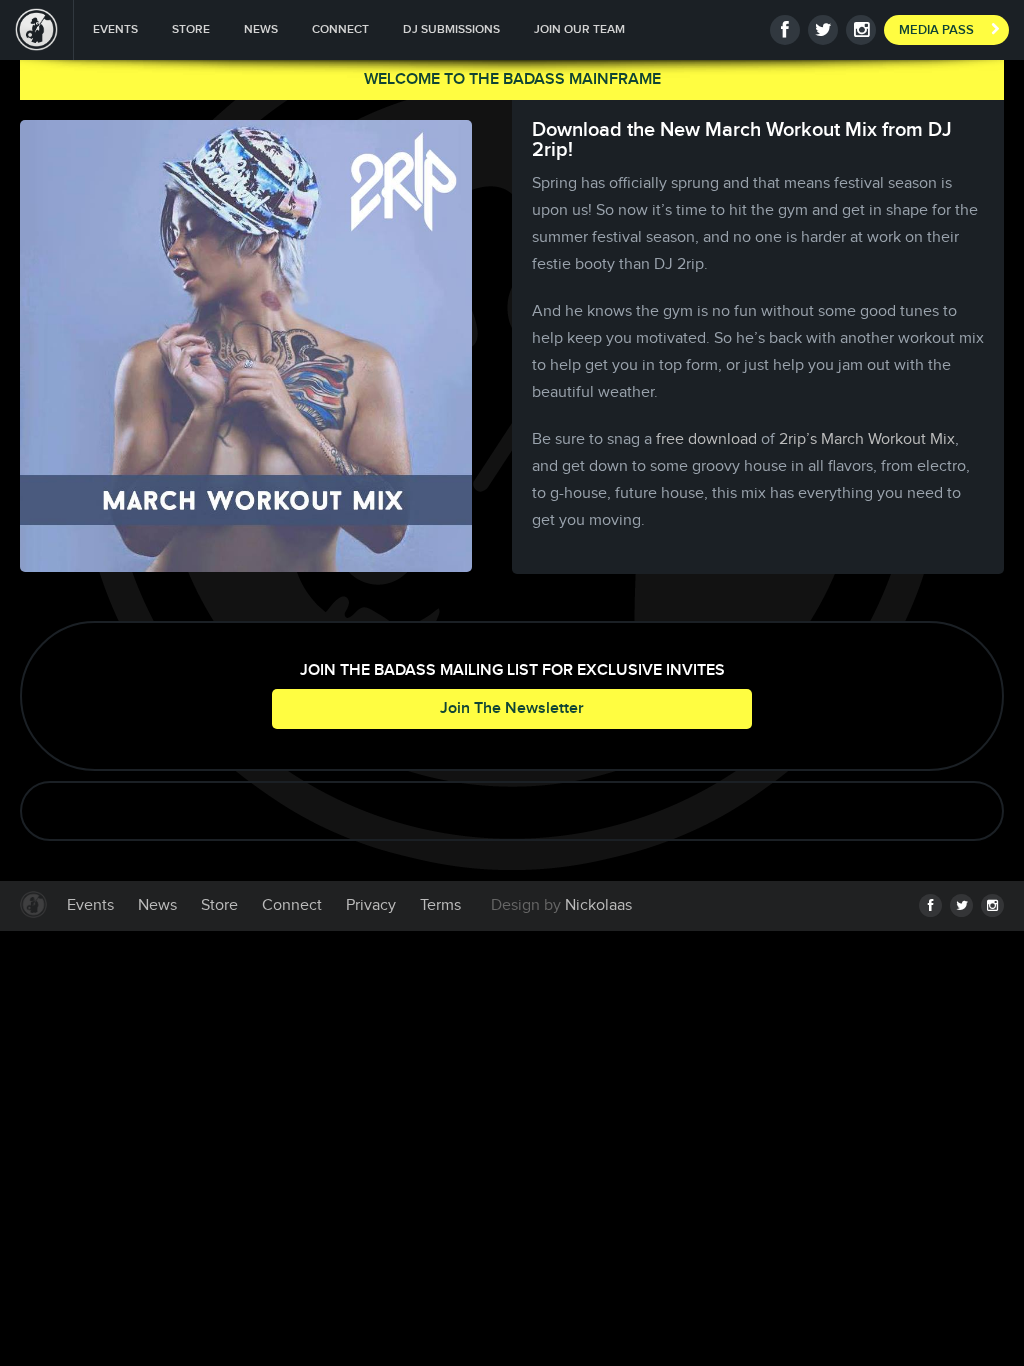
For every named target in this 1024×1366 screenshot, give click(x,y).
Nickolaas (598, 905)
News (261, 29)
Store (191, 29)
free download (706, 439)
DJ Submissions (451, 29)
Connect (340, 29)
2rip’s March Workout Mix (867, 439)
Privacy (371, 905)
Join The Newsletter (512, 708)
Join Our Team (579, 29)
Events (115, 29)
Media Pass (936, 30)
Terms (440, 905)
